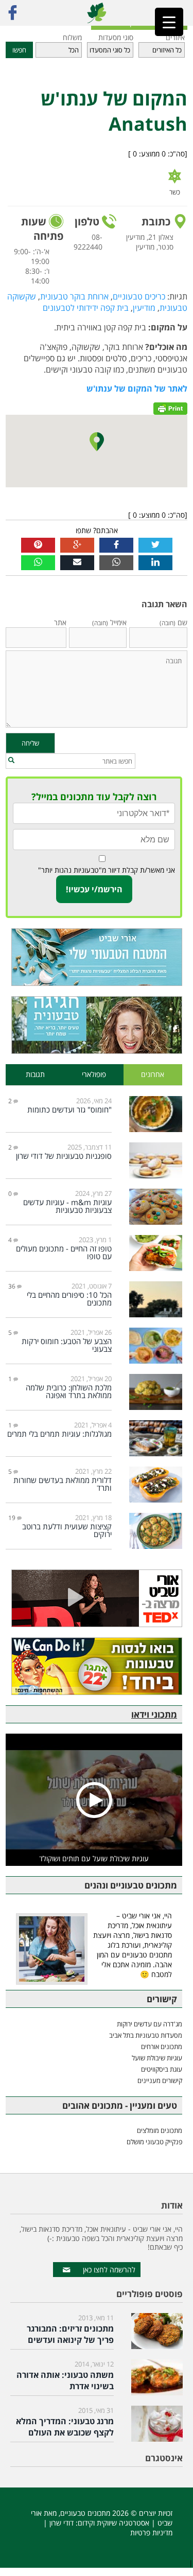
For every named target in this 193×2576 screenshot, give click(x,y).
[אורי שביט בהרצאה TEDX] (94, 1598)
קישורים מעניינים (160, 2080)
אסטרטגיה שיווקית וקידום (113, 2523)
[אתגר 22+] (94, 1666)
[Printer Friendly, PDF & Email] (170, 408)
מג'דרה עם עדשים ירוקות (150, 2024)
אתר (60, 622)
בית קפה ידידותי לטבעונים (86, 308)
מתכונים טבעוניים (85, 2513)
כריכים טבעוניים (139, 296)
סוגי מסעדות (116, 37)
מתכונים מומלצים (160, 2130)
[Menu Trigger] (169, 22)
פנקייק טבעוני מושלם (154, 2142)
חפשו (19, 50)
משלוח (72, 37)
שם (173, 622)
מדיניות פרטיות (151, 2533)
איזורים (175, 37)
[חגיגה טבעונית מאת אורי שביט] (94, 1025)
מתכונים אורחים (162, 2046)
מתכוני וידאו (154, 1714)
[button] (11, 761)
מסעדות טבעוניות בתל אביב (146, 2035)
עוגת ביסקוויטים (162, 2069)
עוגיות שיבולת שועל (157, 2058)
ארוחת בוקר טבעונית (74, 296)
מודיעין (144, 308)
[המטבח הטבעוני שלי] (94, 957)
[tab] (153, 1075)
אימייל (109, 622)
